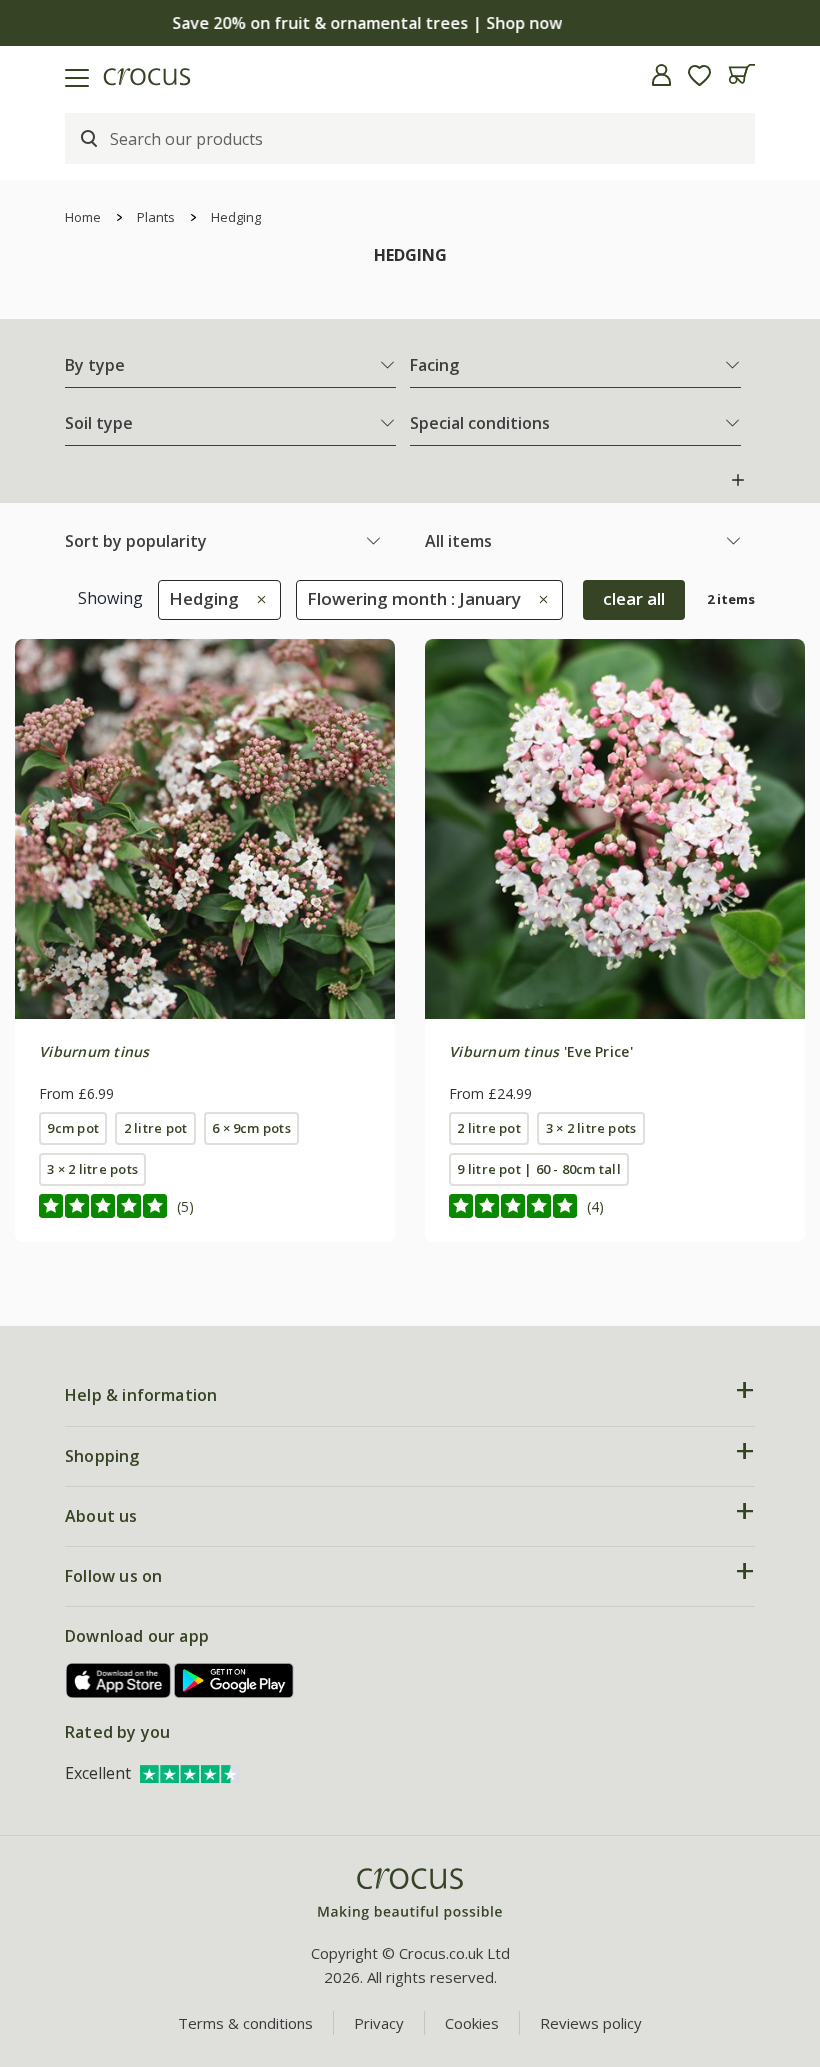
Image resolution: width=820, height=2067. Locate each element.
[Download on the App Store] (119, 1680)
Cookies (472, 2023)
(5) (185, 1206)
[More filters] (738, 480)
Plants (156, 217)
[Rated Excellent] (190, 1773)
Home (83, 217)
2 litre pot (156, 1128)
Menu (23, 75)
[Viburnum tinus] (205, 829)
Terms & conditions (245, 2023)
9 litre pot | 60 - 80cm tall (538, 1169)
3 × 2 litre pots (92, 1169)
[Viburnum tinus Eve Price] (615, 829)
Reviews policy (591, 2023)
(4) (595, 1206)
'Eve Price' (541, 1051)
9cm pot (73, 1128)
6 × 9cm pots (251, 1128)
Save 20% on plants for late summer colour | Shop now (410, 23)
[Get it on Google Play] (234, 1680)
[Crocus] (410, 1894)
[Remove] (256, 598)
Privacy (379, 2023)
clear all (634, 598)
